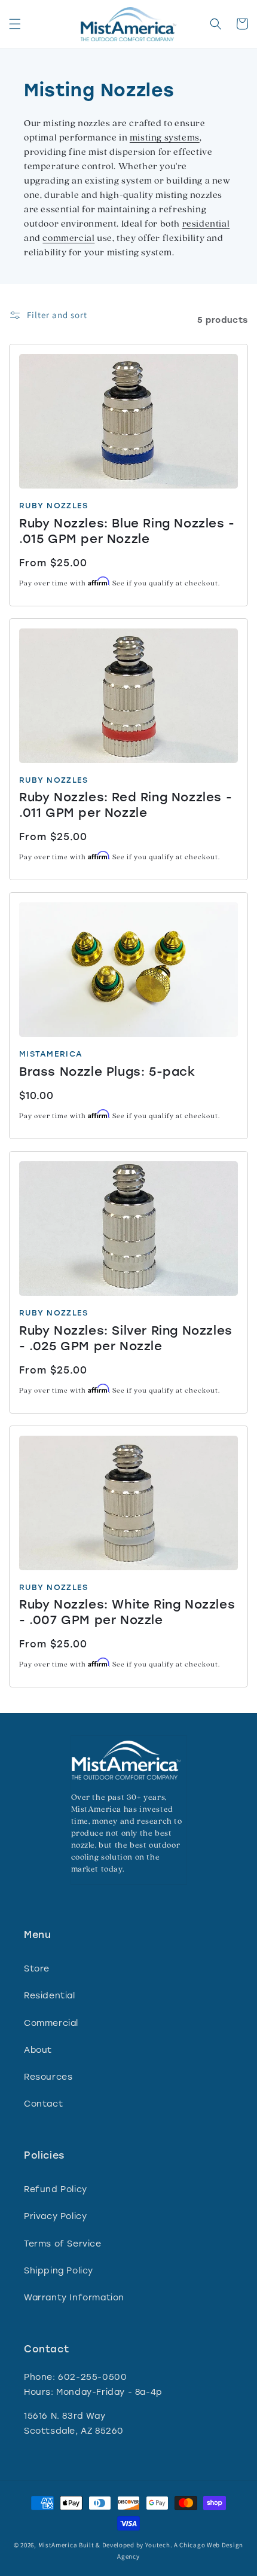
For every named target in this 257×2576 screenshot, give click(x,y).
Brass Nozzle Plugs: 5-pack (107, 1072)
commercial (68, 239)
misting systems (165, 138)
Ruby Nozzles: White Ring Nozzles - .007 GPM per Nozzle (127, 1612)
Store (37, 1969)
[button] (15, 24)
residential (206, 224)
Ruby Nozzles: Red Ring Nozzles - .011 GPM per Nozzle (126, 805)
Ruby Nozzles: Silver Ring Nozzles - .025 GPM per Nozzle (126, 1338)
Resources (48, 2077)
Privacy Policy (55, 2216)
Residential (50, 1996)
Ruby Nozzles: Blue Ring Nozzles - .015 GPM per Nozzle (127, 531)
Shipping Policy (59, 2271)
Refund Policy (56, 2189)
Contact (43, 2104)
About (38, 2050)
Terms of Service (63, 2244)
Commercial (51, 2023)
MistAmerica (58, 2545)
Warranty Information (74, 2298)
